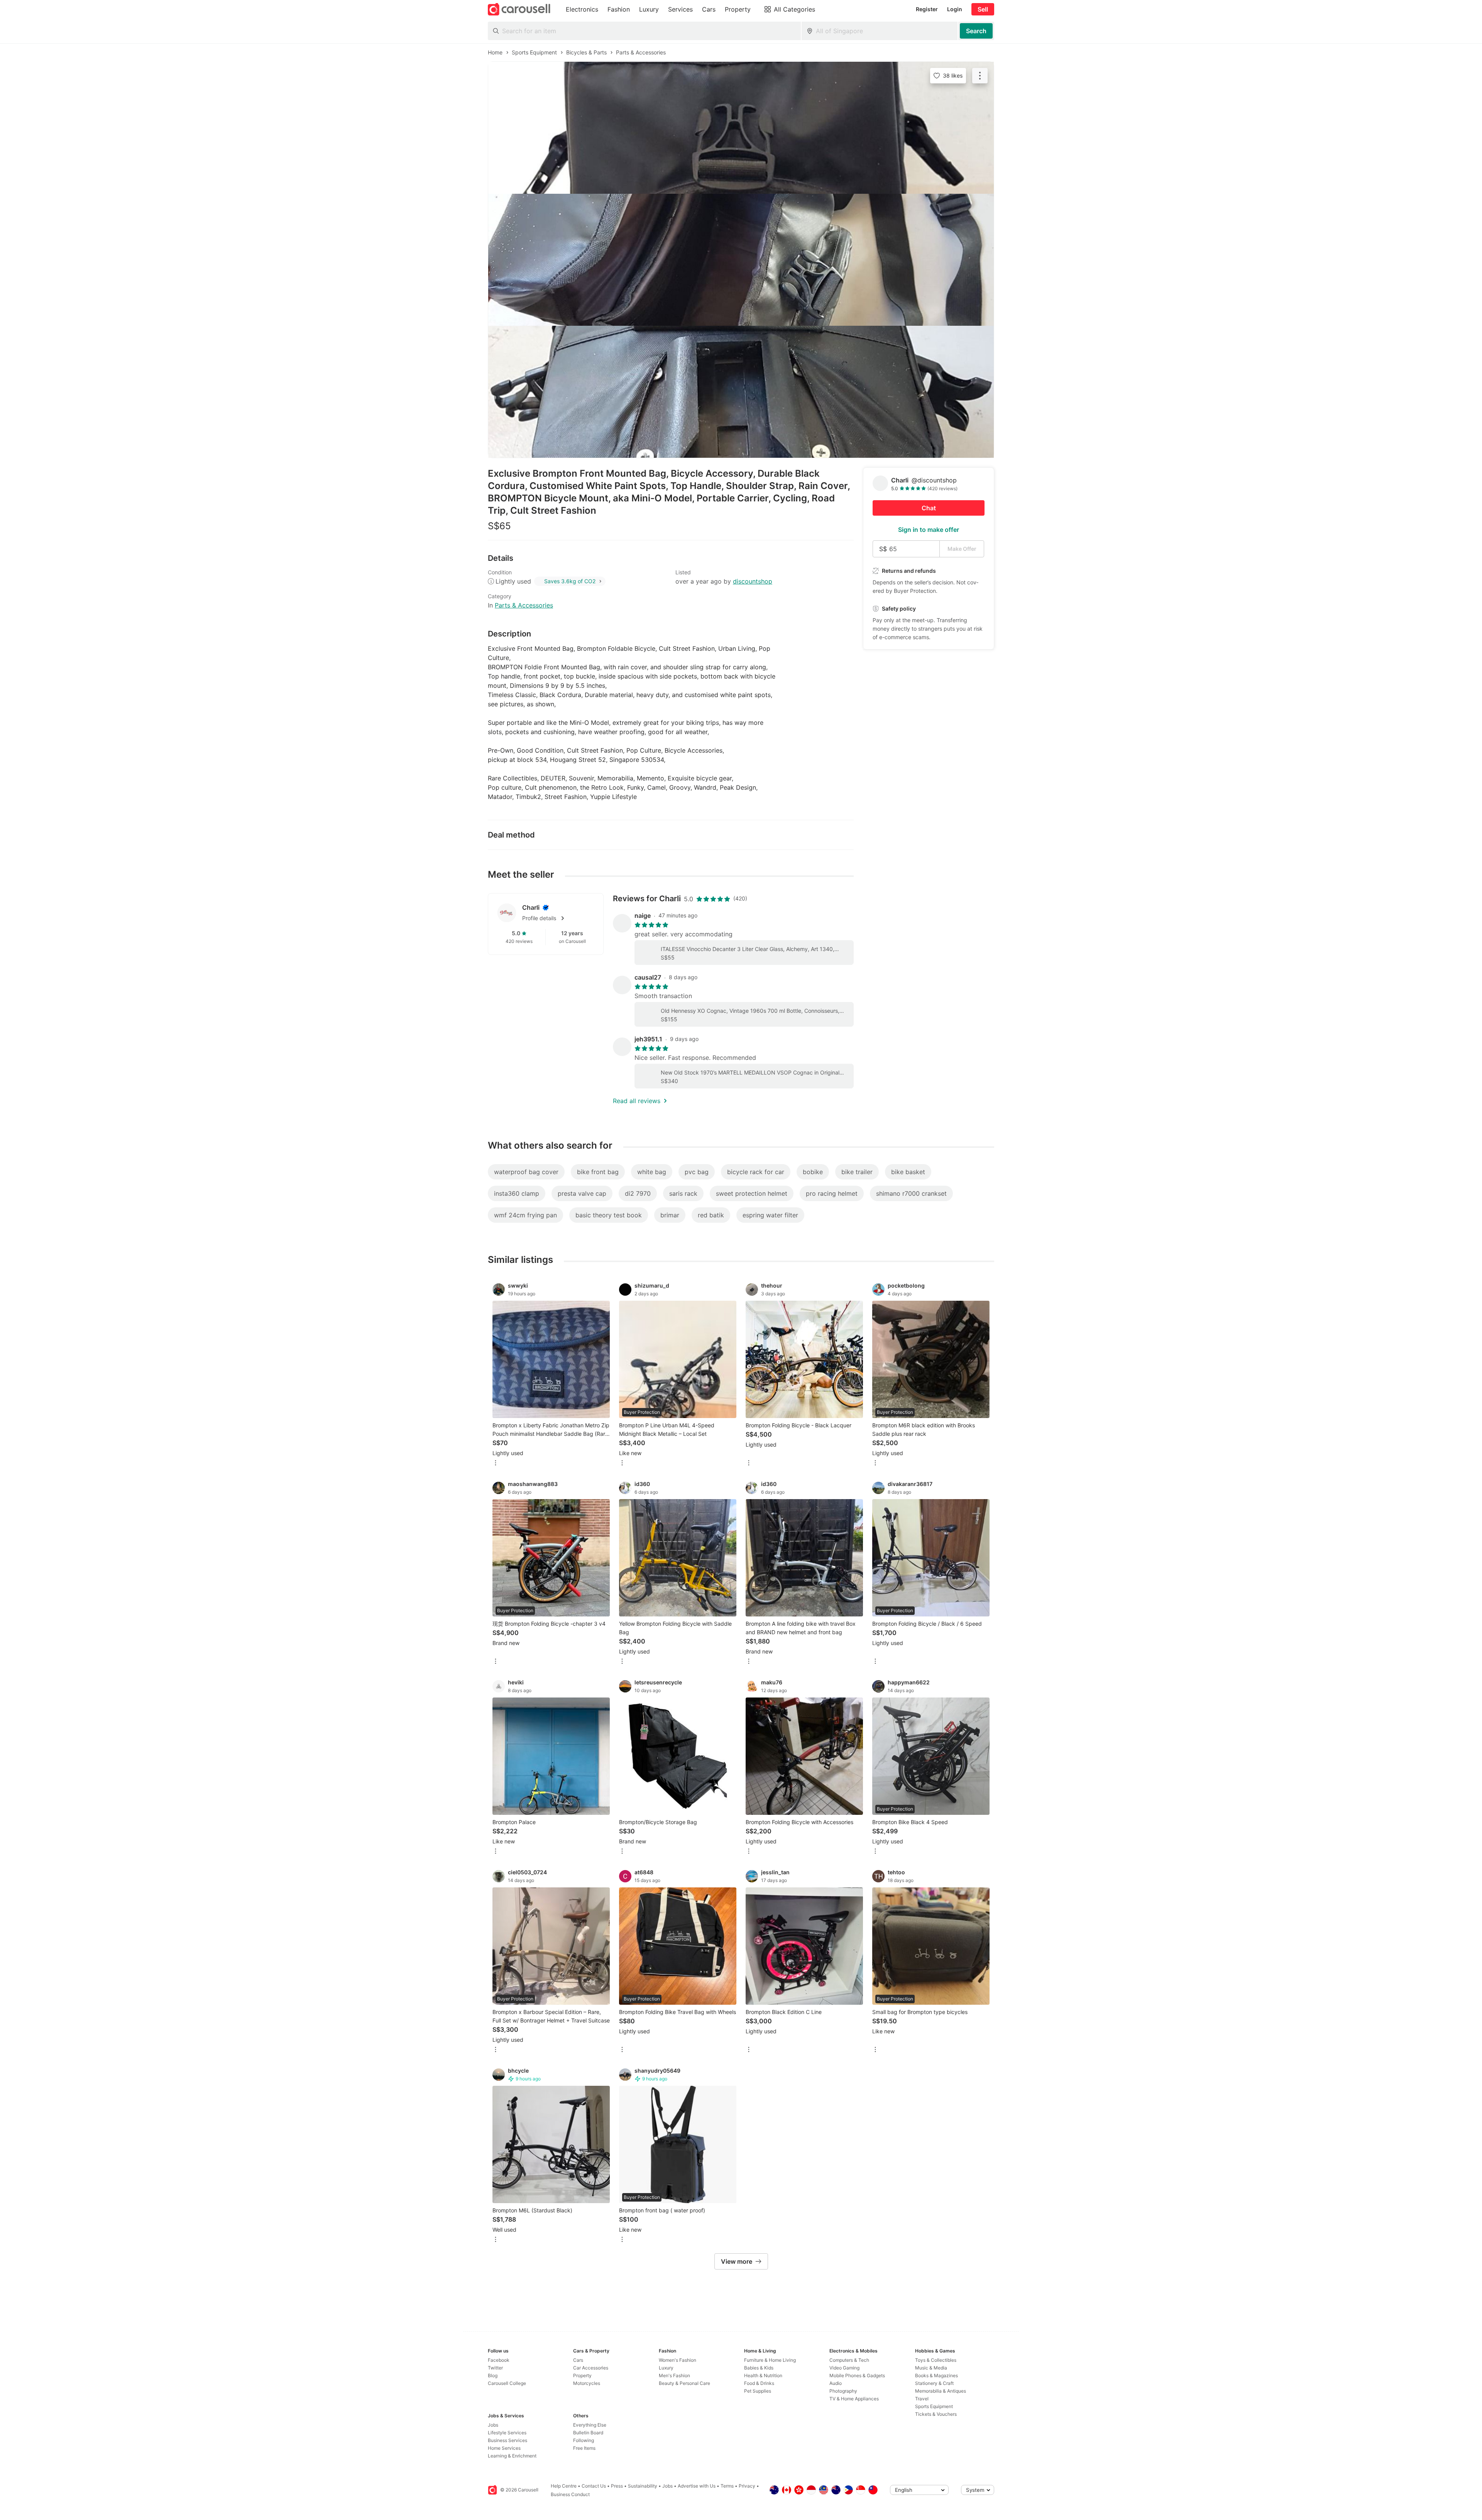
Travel (922, 2399)
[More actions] (980, 76)
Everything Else (590, 2425)
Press (617, 2486)
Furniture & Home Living (770, 2360)
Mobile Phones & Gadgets (857, 2375)
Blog (493, 2375)
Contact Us (594, 2486)
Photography (843, 2391)
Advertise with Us (697, 2486)
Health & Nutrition (763, 2375)
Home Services (504, 2448)
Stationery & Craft (934, 2383)
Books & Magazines (936, 2375)
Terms (727, 2486)
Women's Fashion (678, 2360)
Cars (578, 2360)
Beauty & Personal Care (684, 2383)
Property (582, 2375)
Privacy (747, 2486)
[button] (558, 918)
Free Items (584, 2448)
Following (584, 2440)
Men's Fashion (674, 2375)
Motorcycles (587, 2383)
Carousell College (507, 2383)
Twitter (495, 2368)
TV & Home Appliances (854, 2399)
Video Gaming (844, 2368)
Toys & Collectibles (936, 2360)
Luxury (666, 2368)
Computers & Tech (849, 2360)
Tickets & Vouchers (936, 2414)
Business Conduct (570, 2494)
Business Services (508, 2440)
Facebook (499, 2360)
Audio (836, 2383)
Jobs (493, 2425)
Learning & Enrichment (512, 2456)
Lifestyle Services (507, 2433)
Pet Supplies (758, 2391)
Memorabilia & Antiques (941, 2391)
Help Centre (564, 2486)
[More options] (496, 1463)
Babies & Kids (759, 2368)
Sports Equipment (934, 2406)
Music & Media (931, 2368)
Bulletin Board (588, 2433)
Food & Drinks (759, 2383)
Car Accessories (591, 2368)
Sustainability (643, 2486)
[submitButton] (976, 31)
